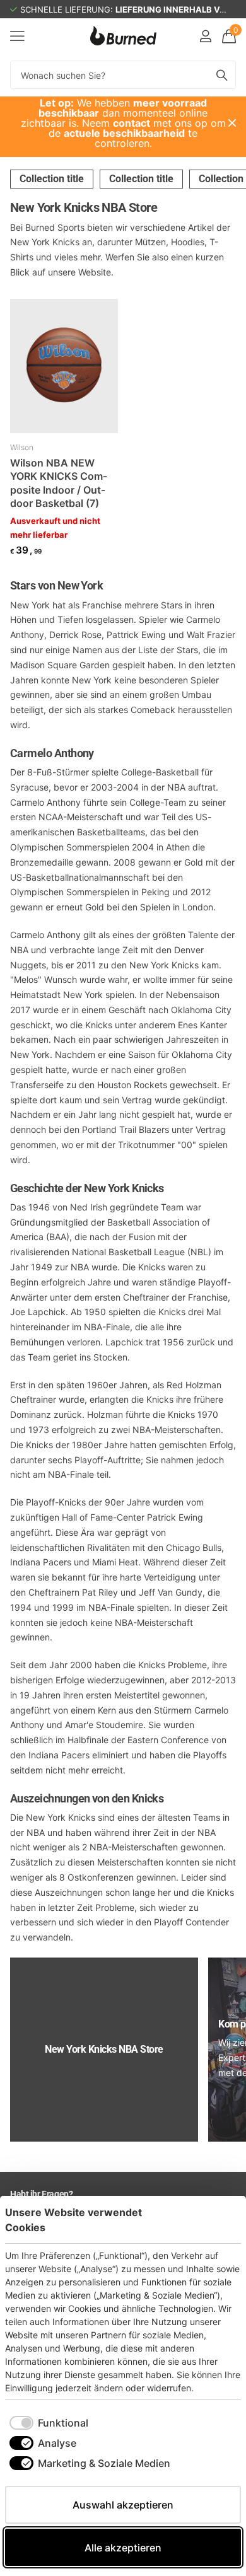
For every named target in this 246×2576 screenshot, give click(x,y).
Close (232, 123)
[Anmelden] (205, 36)
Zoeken (222, 75)
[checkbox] (49, 2423)
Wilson (22, 447)
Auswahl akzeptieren (123, 2505)
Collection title (52, 179)
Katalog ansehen (17, 36)
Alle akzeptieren (123, 2548)
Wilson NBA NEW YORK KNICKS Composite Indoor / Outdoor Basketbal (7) (59, 483)
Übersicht (212, 2219)
